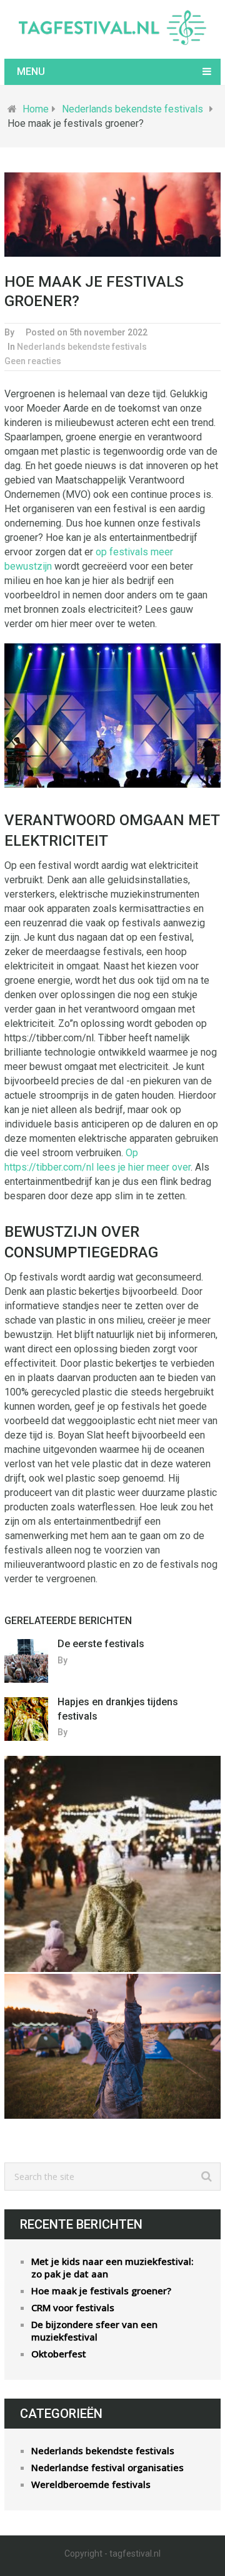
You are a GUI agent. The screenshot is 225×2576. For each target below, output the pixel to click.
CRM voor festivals (73, 2307)
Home (36, 109)
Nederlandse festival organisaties (107, 2467)
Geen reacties (33, 361)
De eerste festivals (101, 1644)
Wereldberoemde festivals (91, 2484)
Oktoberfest (59, 2354)
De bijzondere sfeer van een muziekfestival (94, 2331)
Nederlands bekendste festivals (132, 109)
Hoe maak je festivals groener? (101, 2291)
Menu (31, 72)
